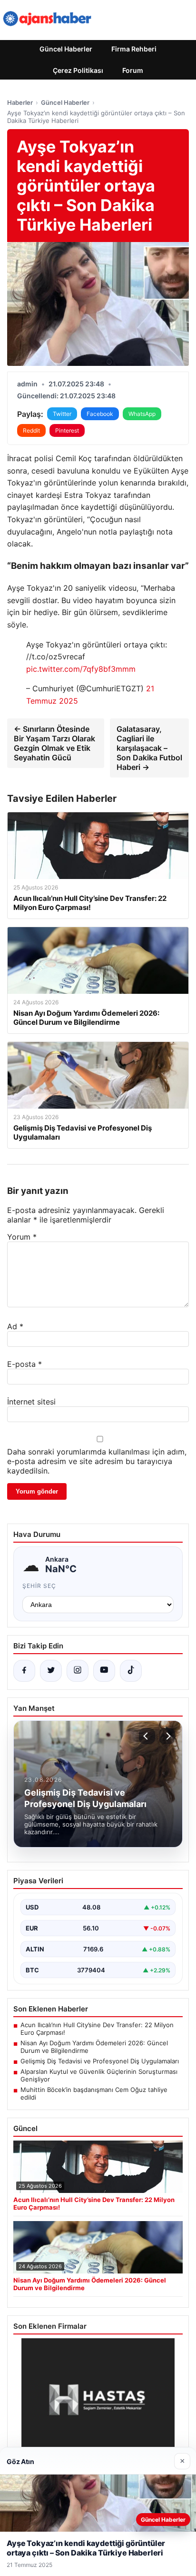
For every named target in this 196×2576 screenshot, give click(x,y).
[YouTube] (104, 1671)
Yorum (22, 1237)
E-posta (24, 1364)
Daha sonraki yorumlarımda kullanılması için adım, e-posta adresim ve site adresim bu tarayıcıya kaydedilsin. (97, 1461)
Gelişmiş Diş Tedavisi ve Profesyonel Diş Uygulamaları (100, 2061)
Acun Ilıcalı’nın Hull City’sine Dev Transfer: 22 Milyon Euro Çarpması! (97, 2029)
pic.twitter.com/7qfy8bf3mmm (81, 669)
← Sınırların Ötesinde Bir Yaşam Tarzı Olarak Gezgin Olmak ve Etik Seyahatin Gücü (54, 743)
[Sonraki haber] (167, 1736)
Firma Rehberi (134, 49)
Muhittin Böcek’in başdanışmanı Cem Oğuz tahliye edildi (94, 2093)
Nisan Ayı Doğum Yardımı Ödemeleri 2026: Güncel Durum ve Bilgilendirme (94, 2047)
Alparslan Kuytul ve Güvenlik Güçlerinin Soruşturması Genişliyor (99, 2075)
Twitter (62, 414)
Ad (15, 1326)
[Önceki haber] (147, 1736)
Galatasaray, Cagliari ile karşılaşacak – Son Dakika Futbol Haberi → (149, 748)
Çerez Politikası (78, 70)
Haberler (20, 102)
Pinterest (67, 430)
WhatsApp (142, 414)
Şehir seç (39, 1586)
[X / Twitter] (51, 1671)
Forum (133, 70)
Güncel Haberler (66, 49)
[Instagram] (78, 1671)
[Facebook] (24, 1671)
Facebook (100, 414)
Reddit (31, 430)
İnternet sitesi (31, 1402)
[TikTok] (131, 1671)
